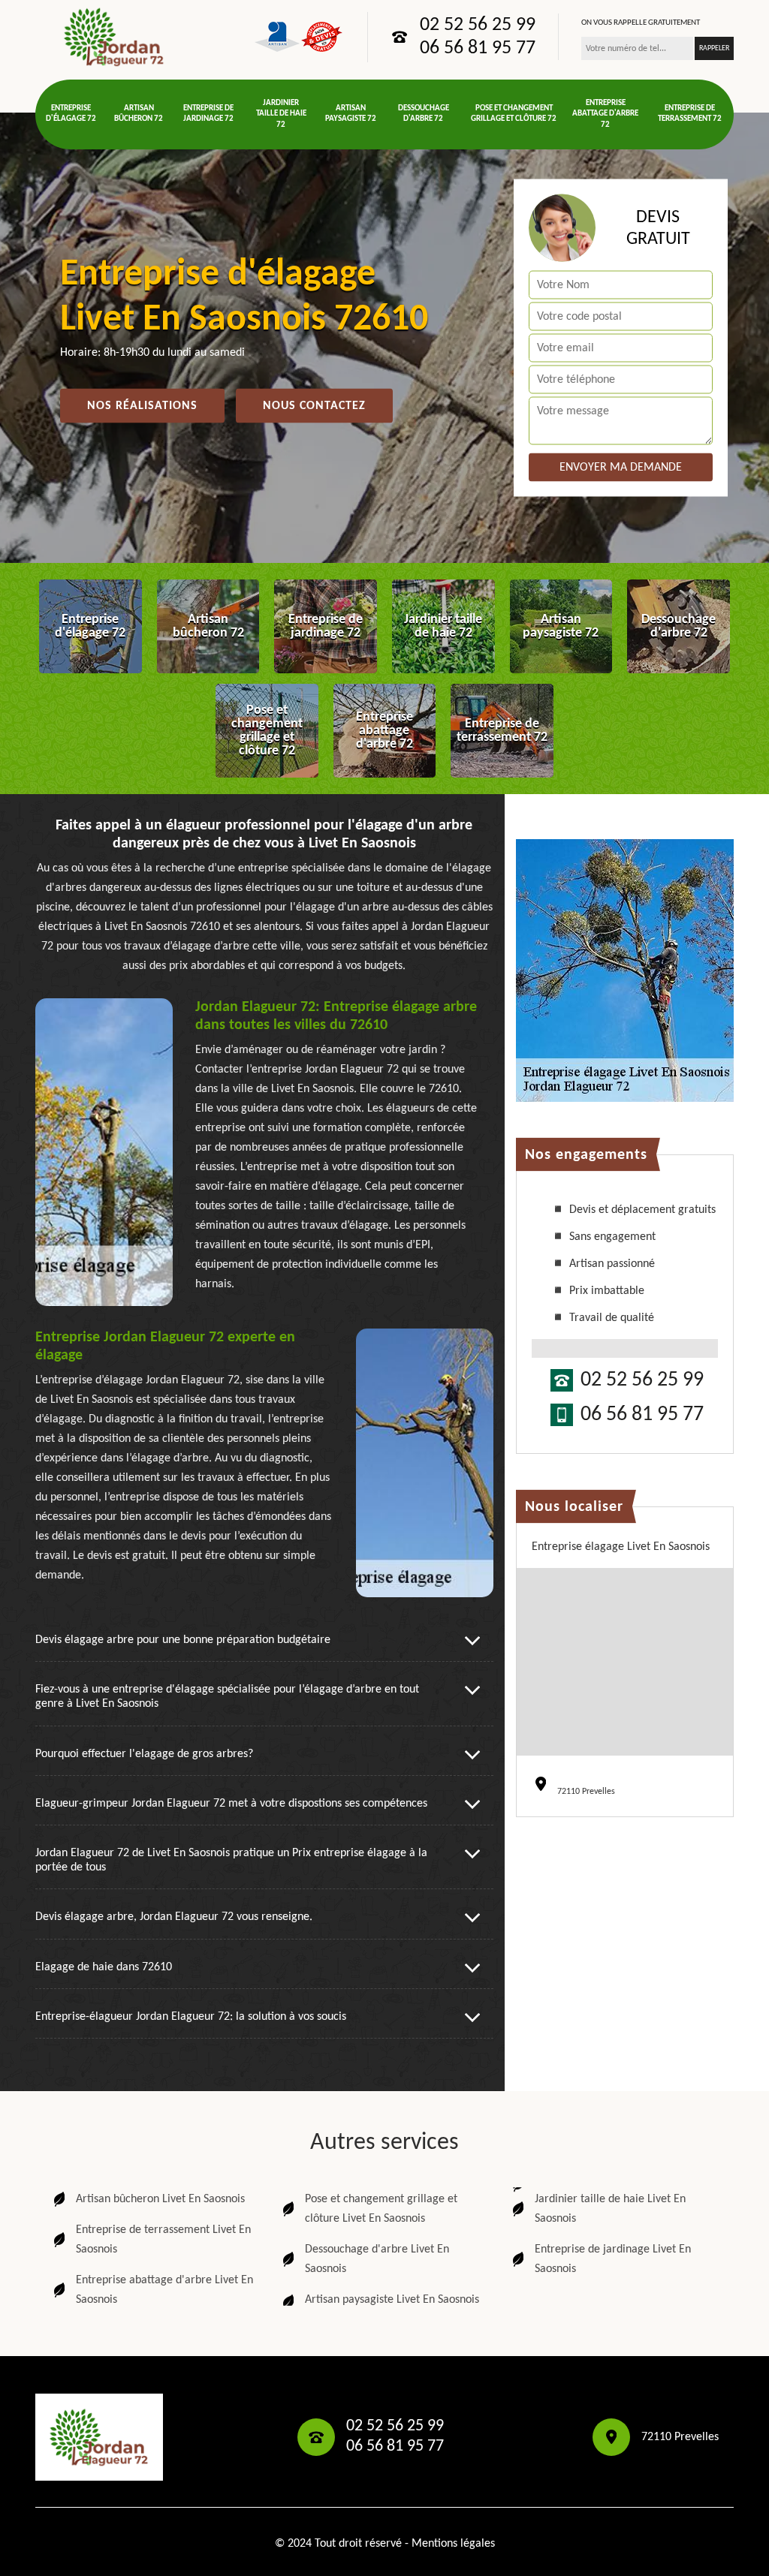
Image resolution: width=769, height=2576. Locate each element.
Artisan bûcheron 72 (139, 114)
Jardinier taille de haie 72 (281, 114)
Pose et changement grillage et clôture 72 (514, 114)
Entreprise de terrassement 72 (690, 114)
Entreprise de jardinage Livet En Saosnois (613, 2259)
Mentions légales (453, 2544)
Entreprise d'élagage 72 (71, 114)
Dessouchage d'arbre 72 (424, 114)
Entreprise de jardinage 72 (208, 114)
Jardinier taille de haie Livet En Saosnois (610, 2209)
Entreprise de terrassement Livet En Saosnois (163, 2240)
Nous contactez (314, 406)
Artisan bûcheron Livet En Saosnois (160, 2199)
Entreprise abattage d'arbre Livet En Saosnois (164, 2290)
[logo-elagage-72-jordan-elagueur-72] (114, 37)
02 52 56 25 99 (478, 26)
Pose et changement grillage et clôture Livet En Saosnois (381, 2209)
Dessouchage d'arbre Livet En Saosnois (377, 2259)
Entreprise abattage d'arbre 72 (605, 114)
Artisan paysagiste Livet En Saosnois (392, 2300)
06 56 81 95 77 (478, 49)
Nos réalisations (142, 406)
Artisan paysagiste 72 (351, 114)
